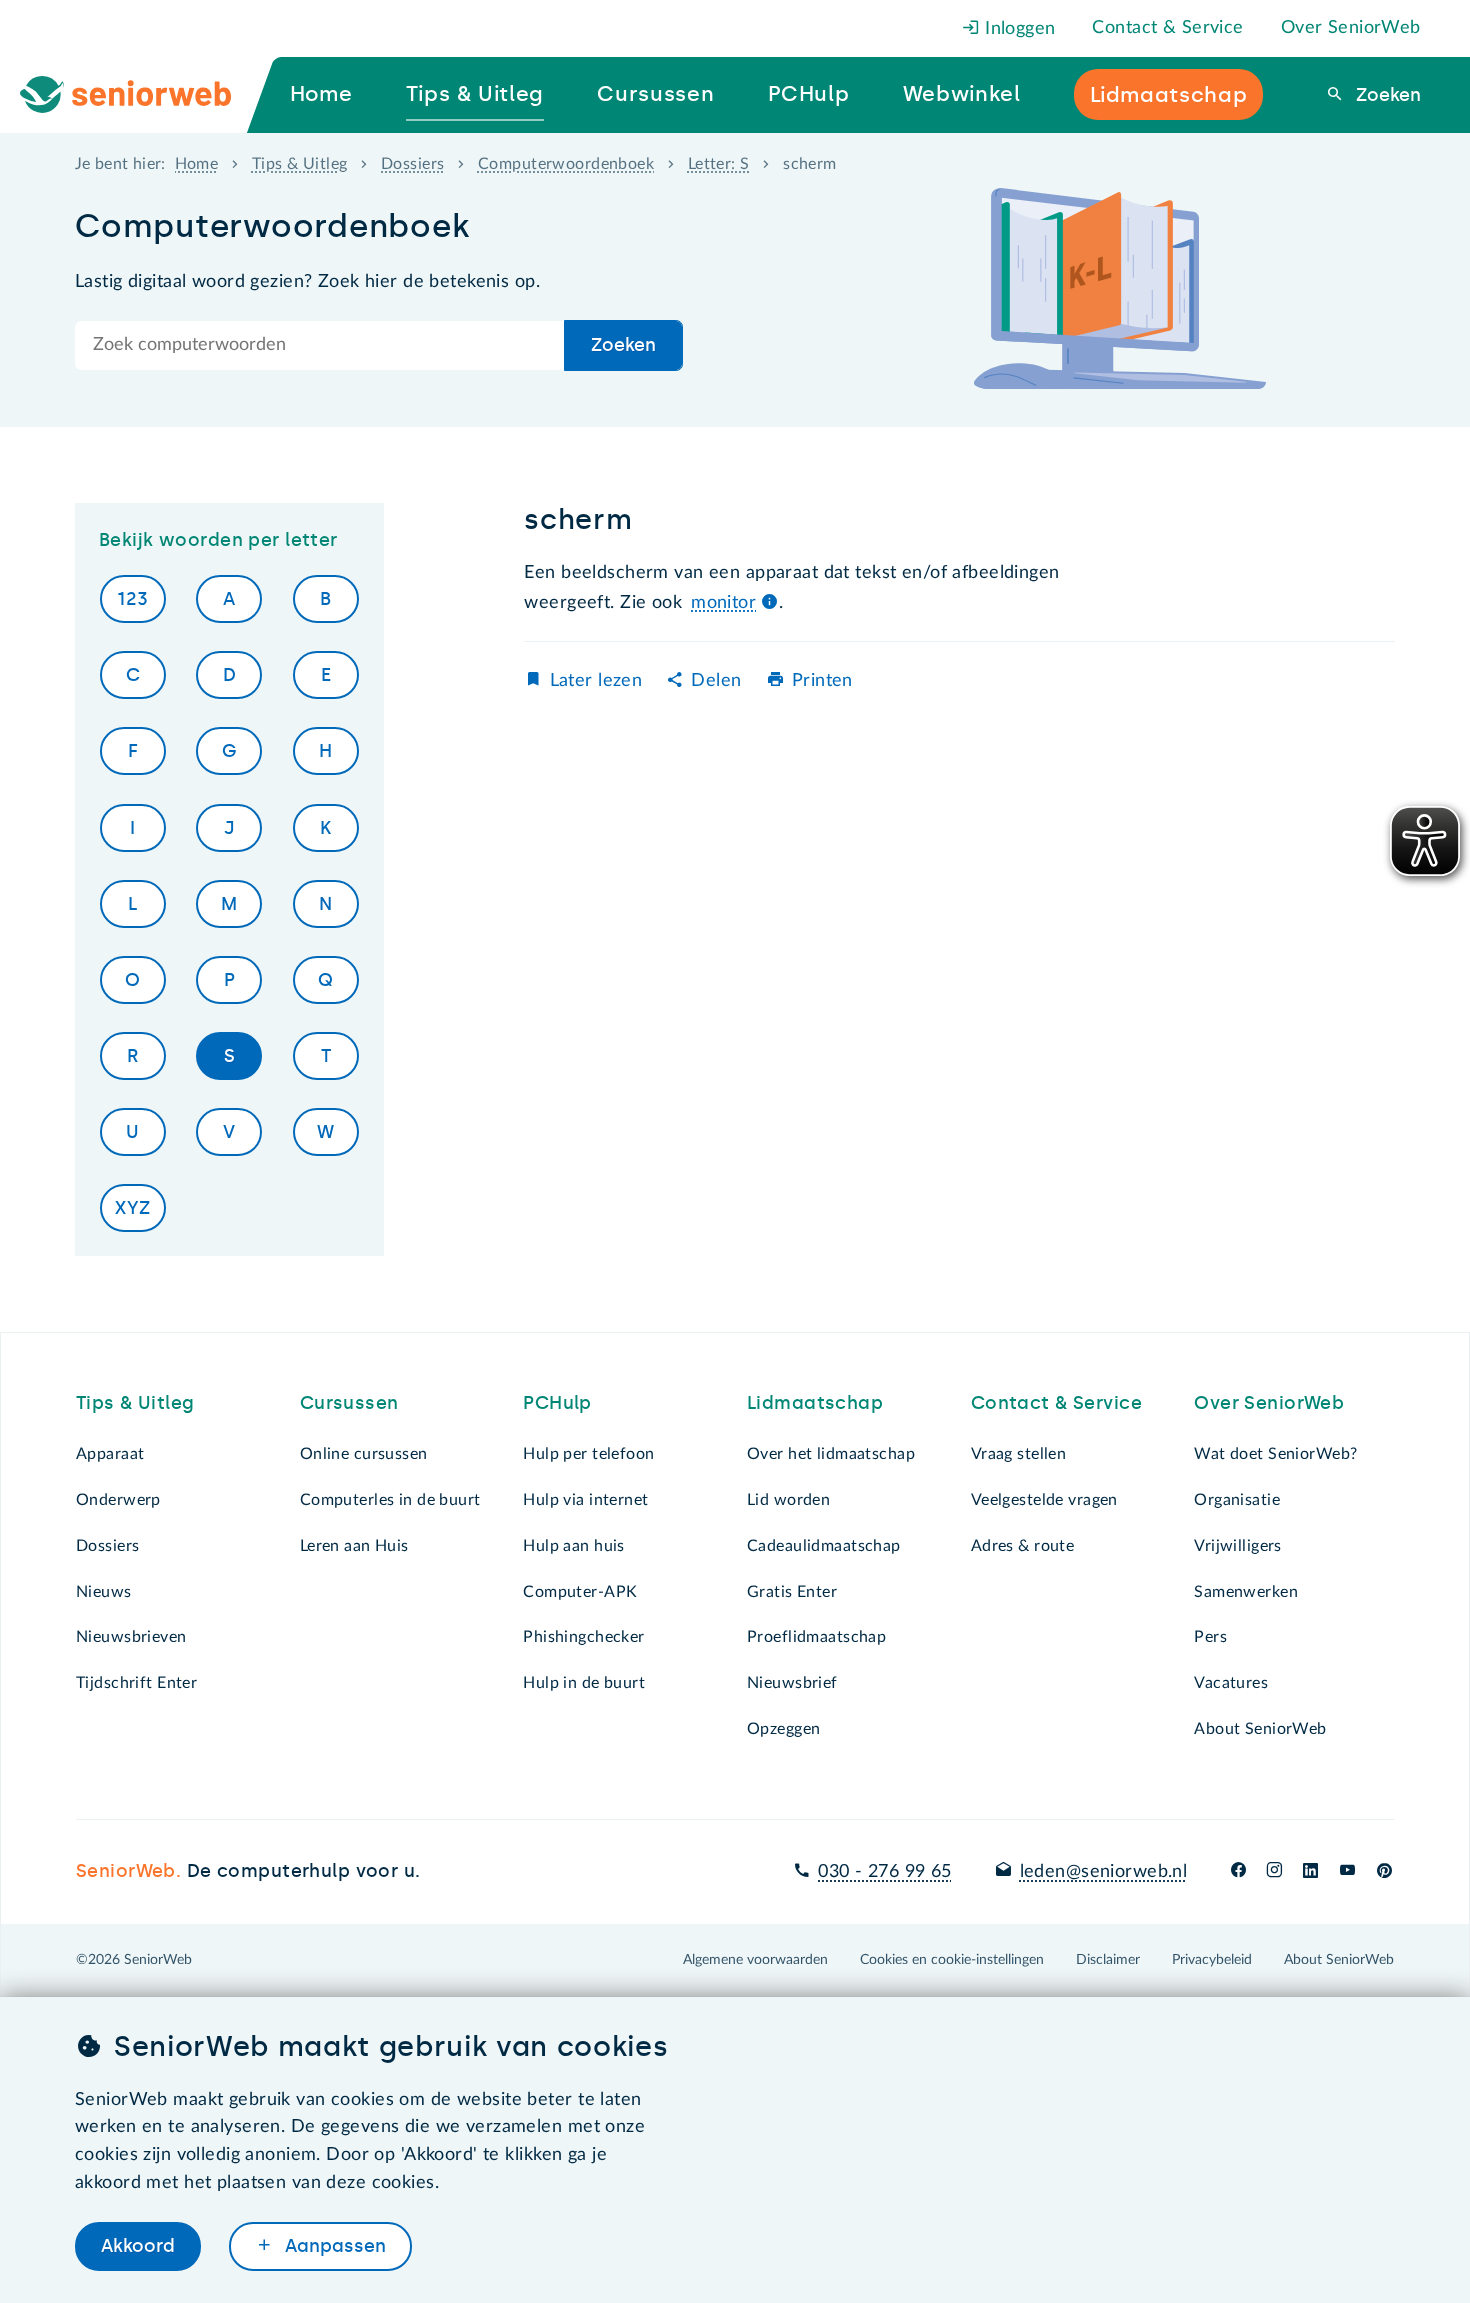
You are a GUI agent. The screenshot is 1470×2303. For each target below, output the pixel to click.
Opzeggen (783, 1729)
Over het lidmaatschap (831, 1454)
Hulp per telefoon (588, 1454)
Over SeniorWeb (1351, 28)
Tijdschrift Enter (136, 1683)
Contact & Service (1167, 28)
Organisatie (1237, 1500)
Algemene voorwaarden (755, 1960)
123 (132, 599)
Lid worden (788, 1500)
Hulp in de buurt (584, 1683)
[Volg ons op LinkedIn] (1311, 1872)
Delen (716, 681)
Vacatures (1231, 1683)
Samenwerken (1246, 1592)
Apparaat (110, 1454)
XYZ (132, 1208)
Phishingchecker (583, 1637)
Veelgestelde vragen (1044, 1500)
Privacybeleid (1212, 1960)
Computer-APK (580, 1592)
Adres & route (1023, 1546)
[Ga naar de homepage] (142, 95)
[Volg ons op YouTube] (1347, 1872)
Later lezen (596, 681)
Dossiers (412, 164)
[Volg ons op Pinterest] (1384, 1872)
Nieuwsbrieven (131, 1637)
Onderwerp (118, 1500)
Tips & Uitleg (300, 164)
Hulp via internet (585, 1500)
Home (197, 164)
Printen (822, 681)
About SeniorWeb (1260, 1729)
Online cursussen (364, 1454)
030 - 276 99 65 (884, 1872)
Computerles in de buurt (390, 1500)
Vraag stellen (1019, 1454)
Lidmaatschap (815, 1403)
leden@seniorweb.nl (1103, 1872)
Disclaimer (1108, 1960)
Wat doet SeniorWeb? (1275, 1454)
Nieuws (104, 1592)
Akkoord (138, 2246)
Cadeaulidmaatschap (824, 1546)
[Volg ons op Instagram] (1274, 1872)
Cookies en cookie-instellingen (952, 1960)
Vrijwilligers (1238, 1546)
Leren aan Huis (354, 1546)
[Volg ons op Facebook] (1238, 1872)
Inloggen (1018, 29)
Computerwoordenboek (566, 164)
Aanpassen (333, 2246)
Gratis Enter (792, 1592)
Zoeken (1386, 95)
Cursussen (349, 1403)
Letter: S (719, 164)
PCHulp (557, 1403)
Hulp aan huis (574, 1546)
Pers (1210, 1637)
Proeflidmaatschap (816, 1637)
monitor (723, 603)
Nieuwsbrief (792, 1683)
